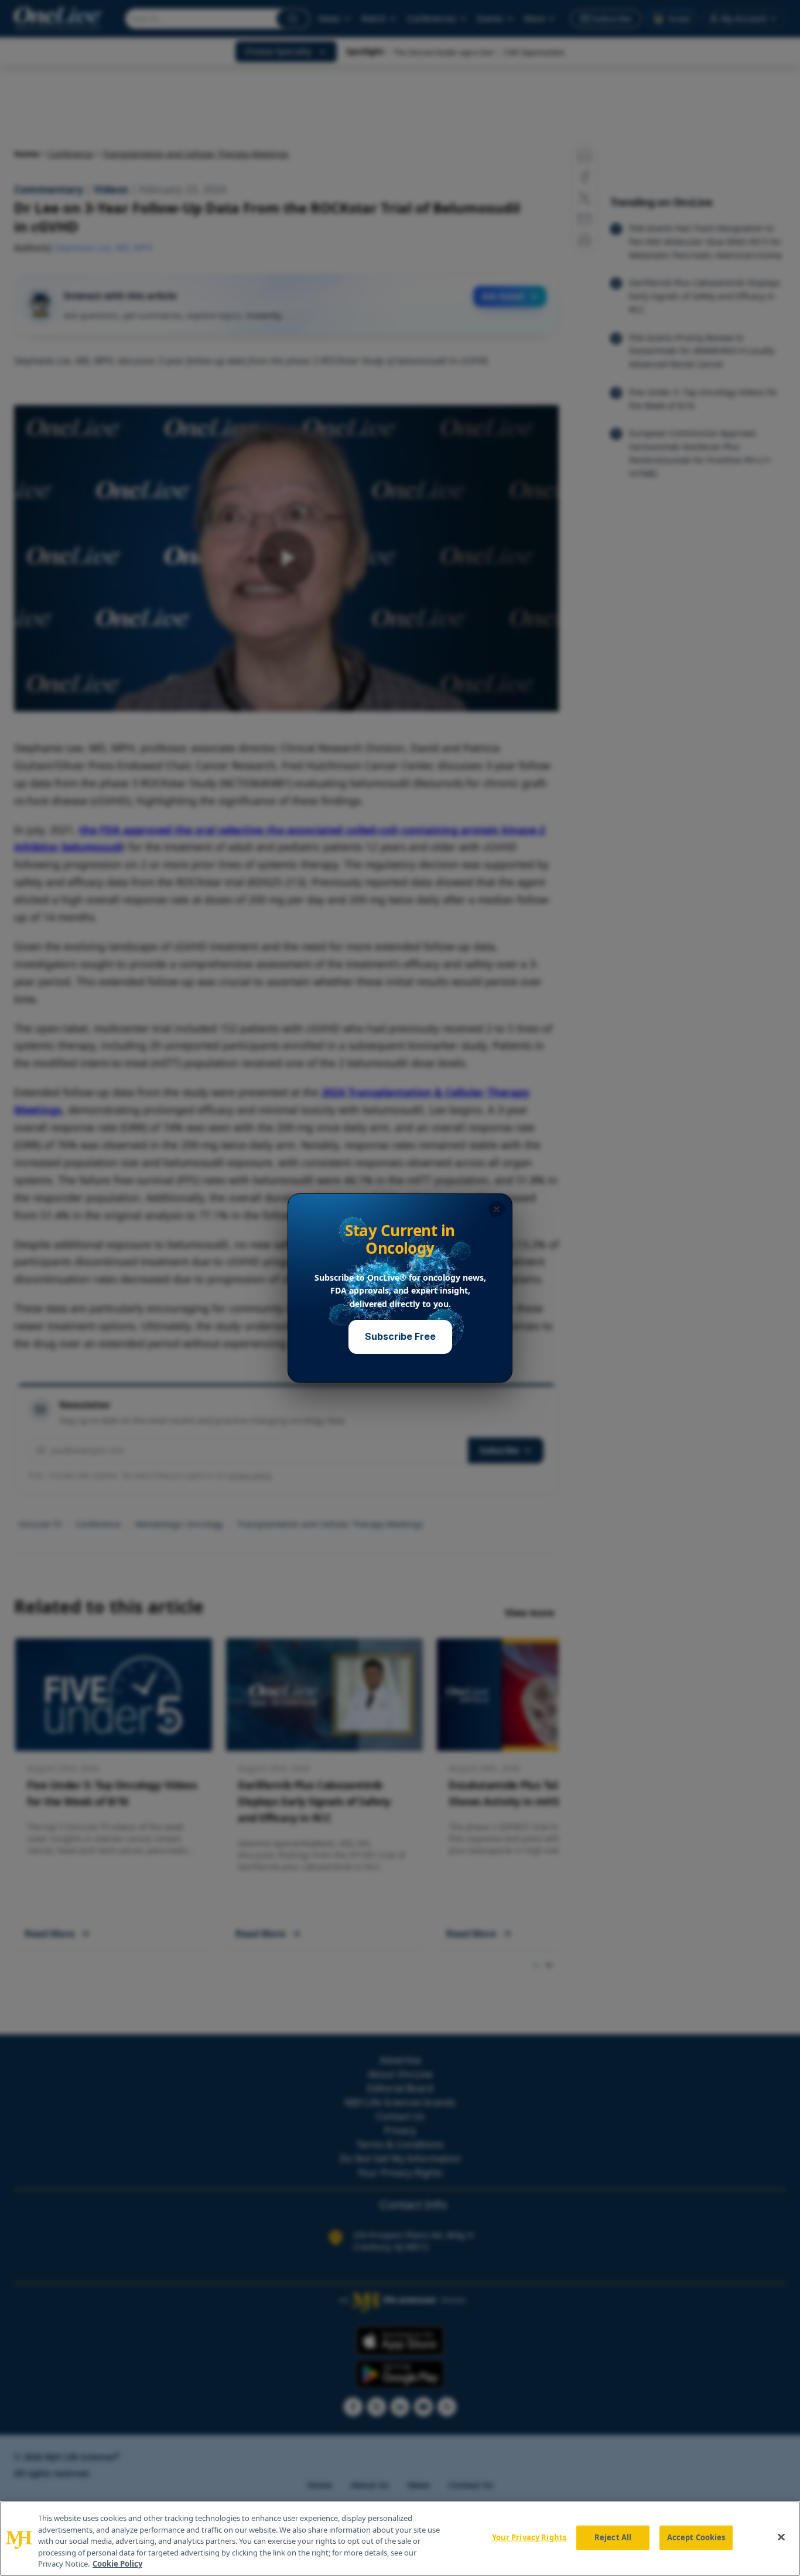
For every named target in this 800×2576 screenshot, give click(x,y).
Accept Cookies (696, 2537)
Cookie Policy (117, 2564)
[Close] (781, 2537)
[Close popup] (497, 1209)
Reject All (613, 2537)
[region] (400, 2539)
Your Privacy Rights (529, 2537)
